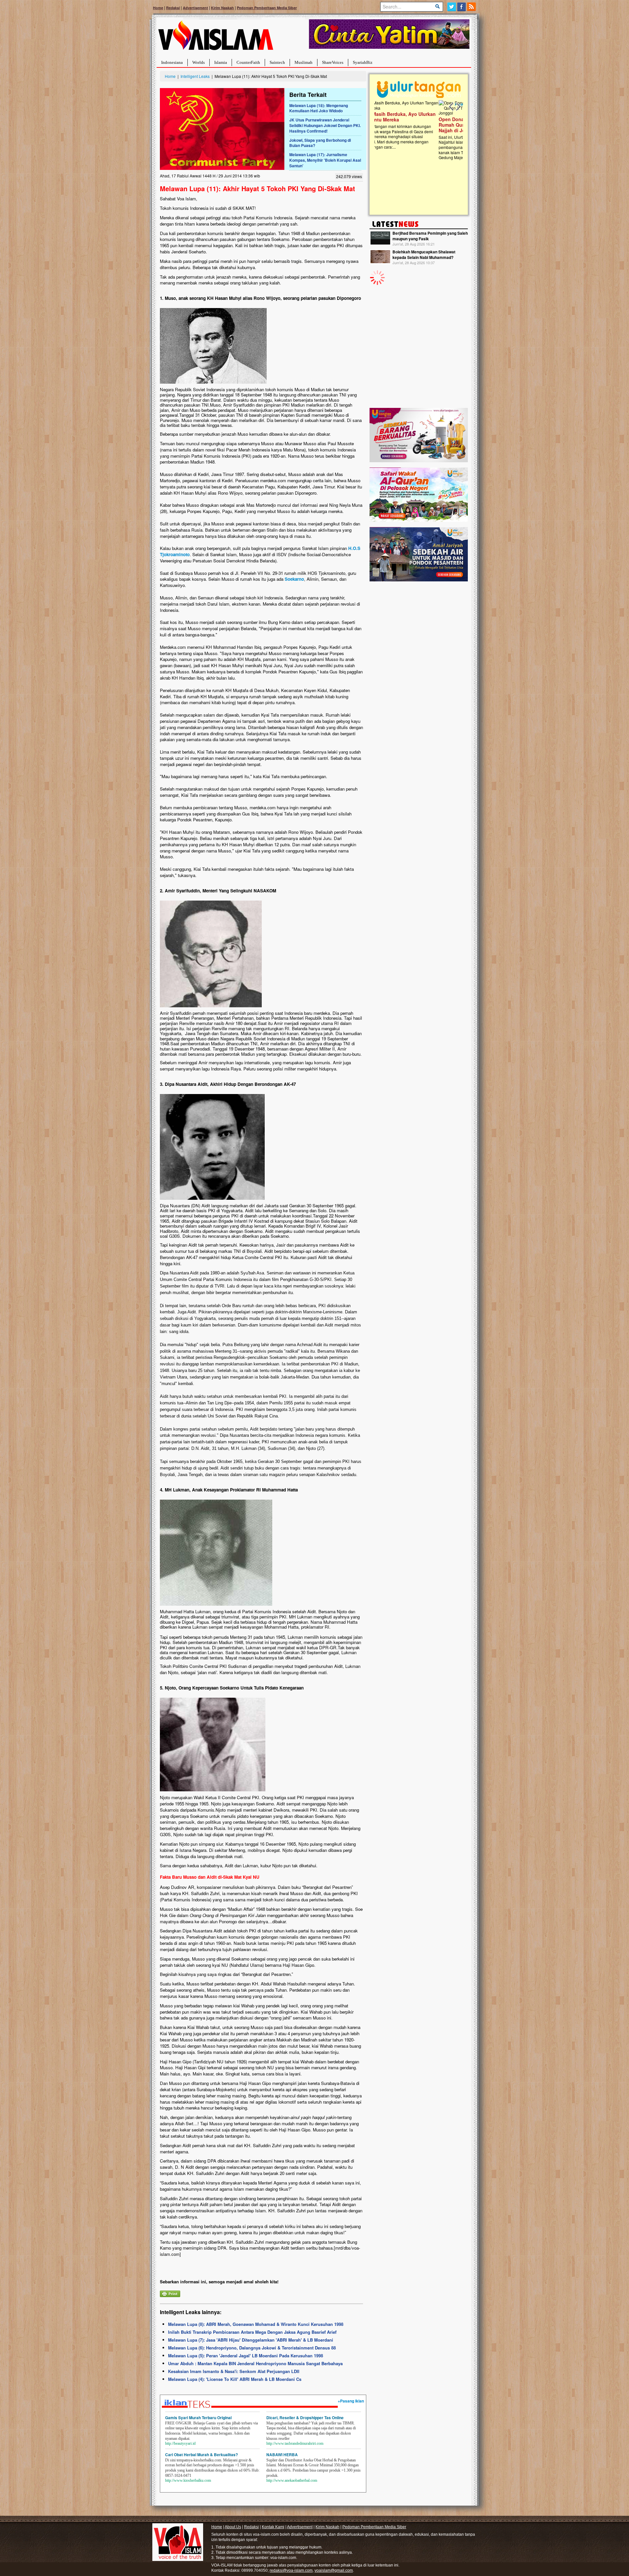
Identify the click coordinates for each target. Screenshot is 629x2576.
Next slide (458, 107)
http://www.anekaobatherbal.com (292, 2480)
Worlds (199, 62)
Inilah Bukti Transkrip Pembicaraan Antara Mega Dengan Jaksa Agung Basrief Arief (252, 2332)
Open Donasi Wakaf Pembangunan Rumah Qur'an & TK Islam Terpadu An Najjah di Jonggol (417, 125)
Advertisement (195, 8)
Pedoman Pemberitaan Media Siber (267, 8)
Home (158, 8)
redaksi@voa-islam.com (291, 2570)
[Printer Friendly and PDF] (170, 2293)
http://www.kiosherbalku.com (188, 2480)
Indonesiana (172, 62)
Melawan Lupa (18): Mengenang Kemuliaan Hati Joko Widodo (319, 108)
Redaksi (173, 8)
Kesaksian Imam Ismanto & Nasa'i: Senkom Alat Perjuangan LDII (234, 2371)
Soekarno (294, 579)
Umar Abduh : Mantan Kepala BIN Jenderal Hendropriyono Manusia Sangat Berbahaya (255, 2363)
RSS (472, 7)
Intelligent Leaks (195, 76)
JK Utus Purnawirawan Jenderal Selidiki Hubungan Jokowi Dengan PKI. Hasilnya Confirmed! (325, 125)
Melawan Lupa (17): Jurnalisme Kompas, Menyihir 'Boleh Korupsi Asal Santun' (325, 160)
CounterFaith (248, 62)
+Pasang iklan (351, 2401)
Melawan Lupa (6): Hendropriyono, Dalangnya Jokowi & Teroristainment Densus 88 (252, 2348)
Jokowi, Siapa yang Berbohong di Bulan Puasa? (320, 143)
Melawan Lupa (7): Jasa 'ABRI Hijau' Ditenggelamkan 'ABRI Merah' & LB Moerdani (251, 2340)
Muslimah (304, 62)
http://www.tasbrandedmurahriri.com (295, 2443)
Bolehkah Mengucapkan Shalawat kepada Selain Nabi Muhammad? (424, 255)
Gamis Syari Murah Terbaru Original (198, 2418)
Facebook (462, 7)
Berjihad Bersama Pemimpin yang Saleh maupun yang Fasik (430, 236)
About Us (233, 2527)
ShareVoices (333, 62)
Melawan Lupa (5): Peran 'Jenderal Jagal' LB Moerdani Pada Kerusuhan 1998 (246, 2356)
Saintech (277, 62)
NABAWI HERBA (282, 2455)
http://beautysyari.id (180, 2443)
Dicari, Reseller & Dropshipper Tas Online (305, 2418)
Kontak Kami (273, 2527)
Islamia (221, 62)
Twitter (452, 7)
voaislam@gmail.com (334, 2570)
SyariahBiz (363, 62)
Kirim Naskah (222, 8)
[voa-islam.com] (216, 38)
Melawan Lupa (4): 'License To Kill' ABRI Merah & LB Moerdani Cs (235, 2379)
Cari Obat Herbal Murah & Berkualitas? (201, 2455)
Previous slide (451, 107)
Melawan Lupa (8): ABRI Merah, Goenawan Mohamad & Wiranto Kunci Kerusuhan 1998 (256, 2324)
